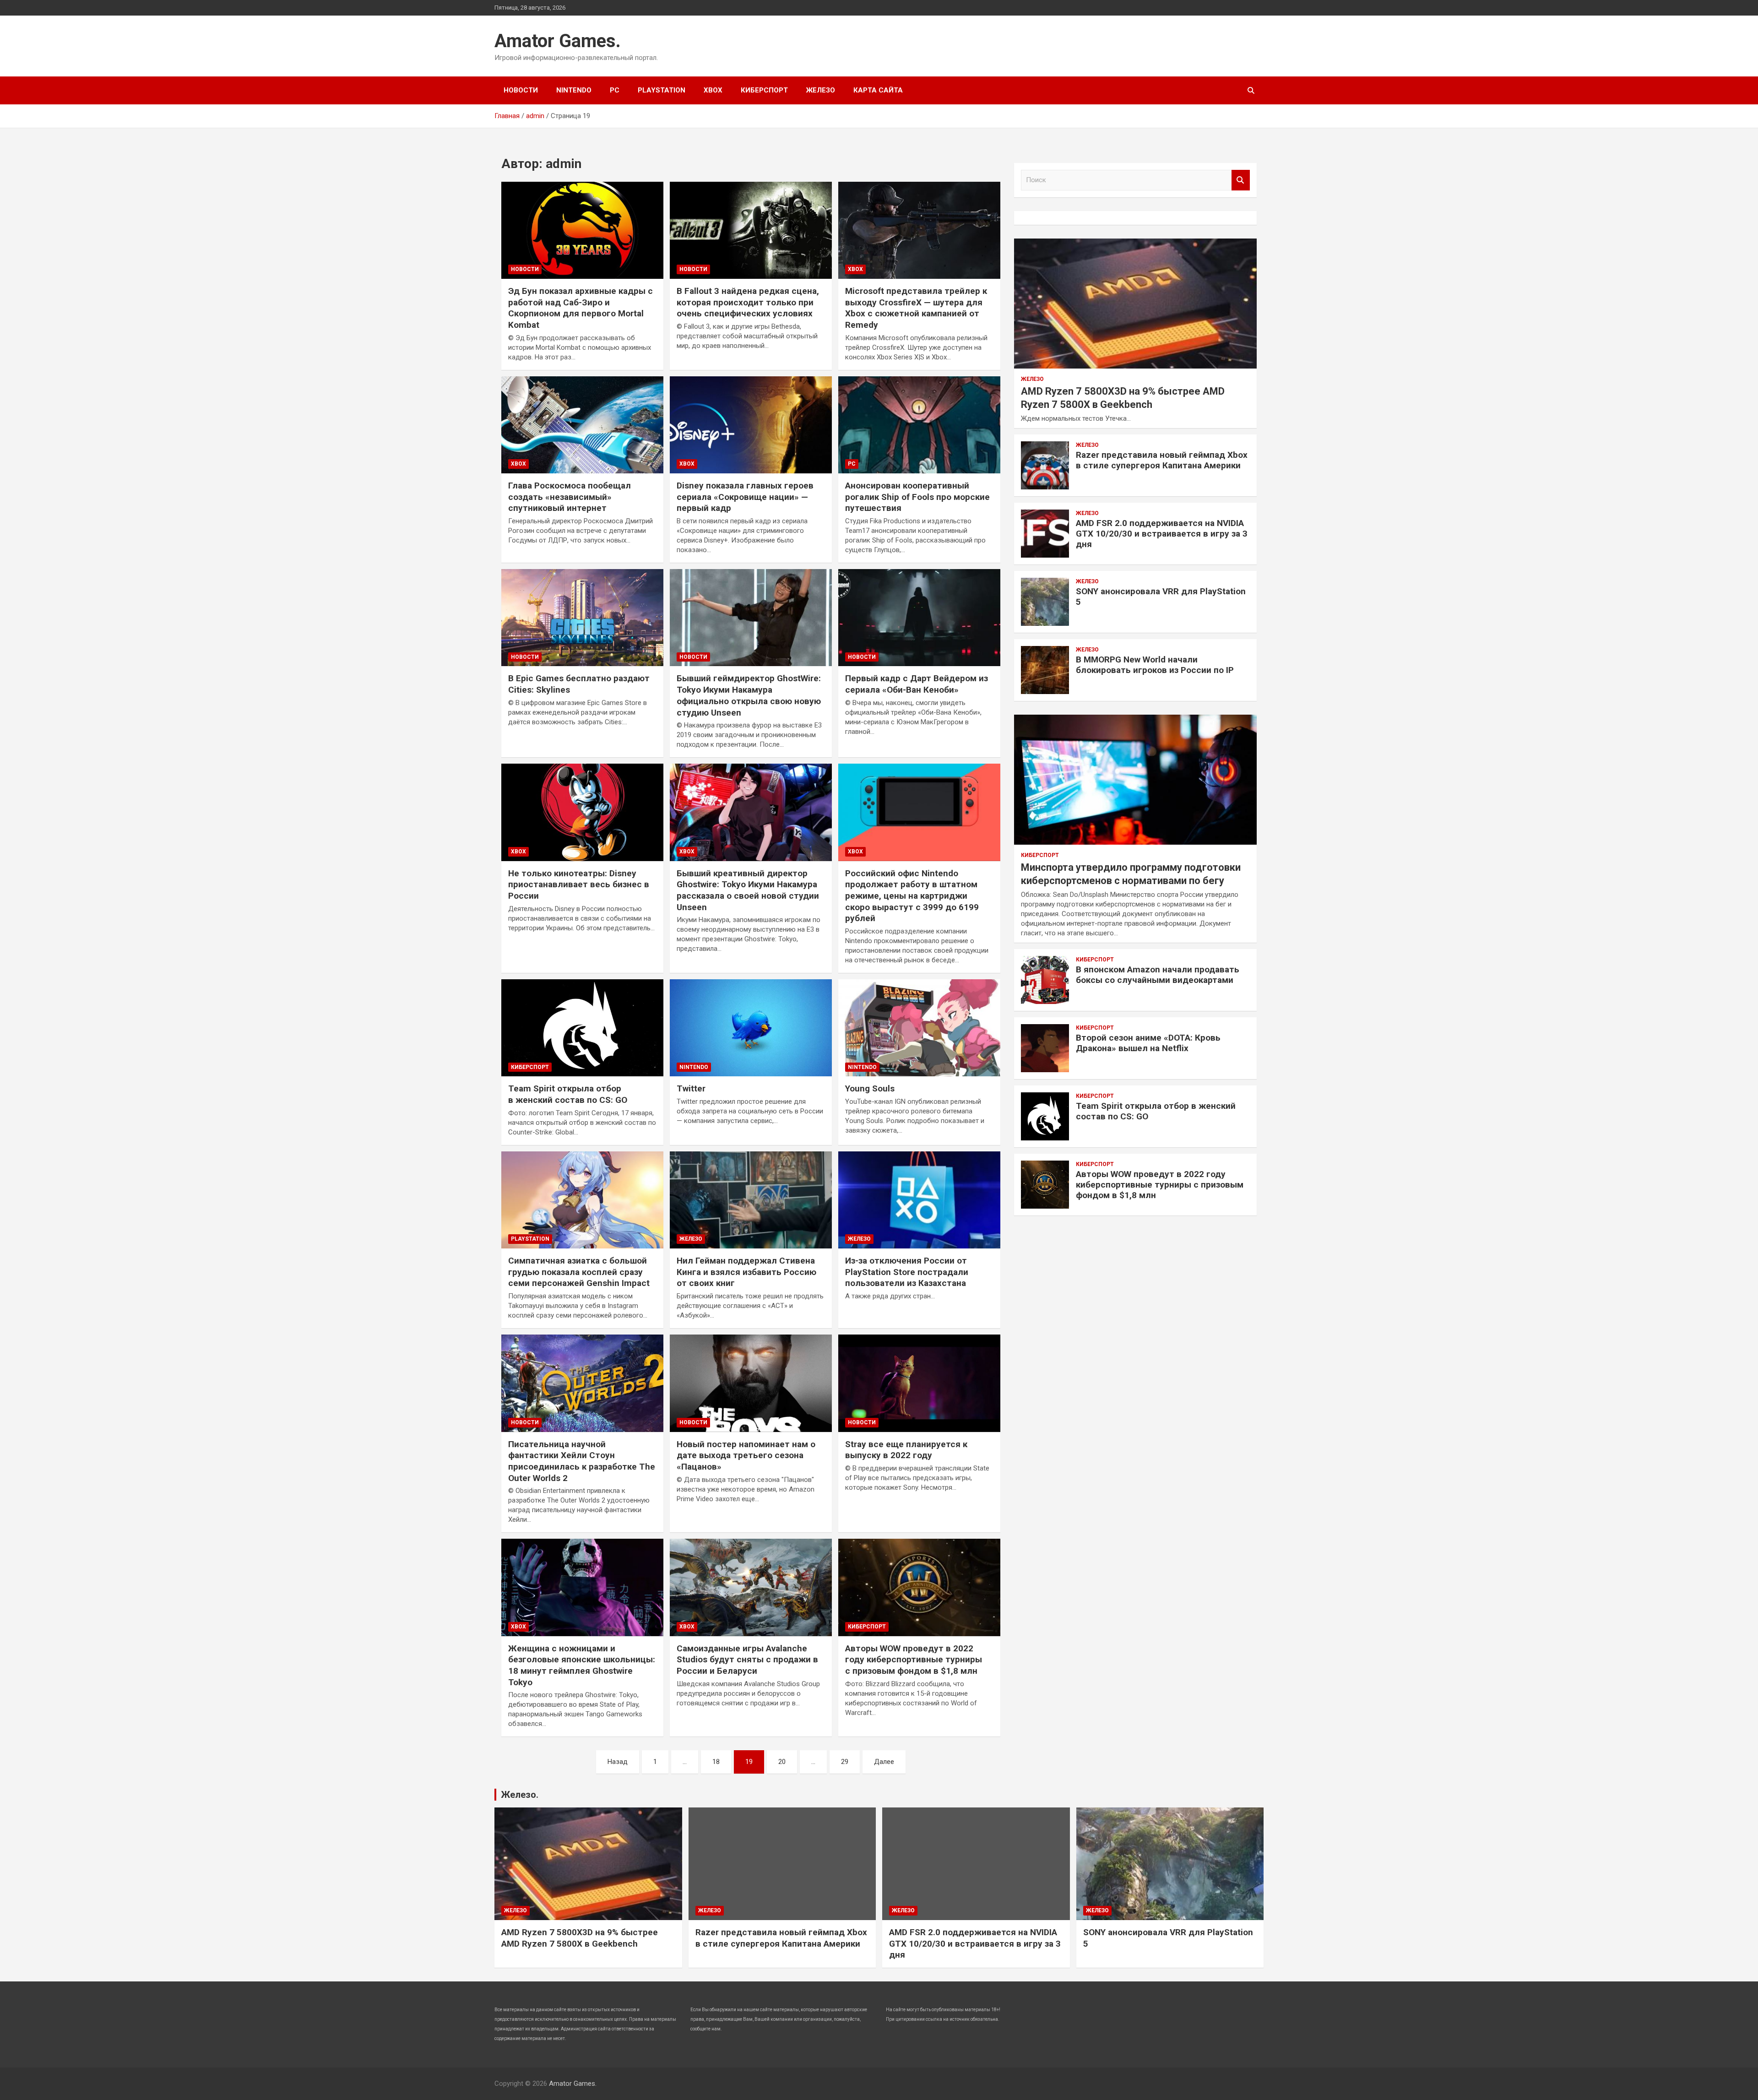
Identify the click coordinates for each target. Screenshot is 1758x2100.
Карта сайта (878, 90)
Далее (884, 1762)
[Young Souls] (919, 1028)
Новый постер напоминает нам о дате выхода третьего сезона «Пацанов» (746, 1455)
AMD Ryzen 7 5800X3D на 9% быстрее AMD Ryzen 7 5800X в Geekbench (580, 1938)
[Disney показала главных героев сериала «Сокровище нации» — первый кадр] (751, 425)
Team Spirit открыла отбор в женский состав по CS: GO (568, 1094)
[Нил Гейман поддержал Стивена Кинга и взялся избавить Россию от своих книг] (751, 1200)
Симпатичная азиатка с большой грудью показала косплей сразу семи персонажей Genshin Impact (579, 1272)
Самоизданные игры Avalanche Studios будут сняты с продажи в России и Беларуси (747, 1660)
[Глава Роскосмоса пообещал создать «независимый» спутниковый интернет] (582, 425)
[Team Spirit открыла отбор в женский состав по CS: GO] (582, 1028)
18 (716, 1762)
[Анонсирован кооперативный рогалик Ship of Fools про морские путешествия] (919, 425)
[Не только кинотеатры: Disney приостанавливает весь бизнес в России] (582, 813)
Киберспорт (764, 90)
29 (845, 1762)
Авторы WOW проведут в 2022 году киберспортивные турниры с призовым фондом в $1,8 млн (914, 1660)
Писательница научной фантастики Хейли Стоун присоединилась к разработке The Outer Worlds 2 (582, 1461)
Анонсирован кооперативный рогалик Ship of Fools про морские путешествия (917, 497)
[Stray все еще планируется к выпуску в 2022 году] (919, 1384)
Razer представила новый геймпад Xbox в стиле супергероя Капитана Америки (1162, 460)
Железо (821, 90)
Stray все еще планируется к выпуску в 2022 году (906, 1450)
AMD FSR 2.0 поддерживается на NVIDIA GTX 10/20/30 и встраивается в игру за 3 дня (1162, 534)
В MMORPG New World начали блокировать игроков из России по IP (1155, 665)
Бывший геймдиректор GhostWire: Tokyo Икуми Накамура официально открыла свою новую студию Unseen (749, 695)
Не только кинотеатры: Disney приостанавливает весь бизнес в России (579, 884)
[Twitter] (751, 1028)
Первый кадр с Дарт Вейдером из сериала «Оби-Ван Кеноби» (917, 684)
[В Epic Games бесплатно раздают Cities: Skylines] (582, 618)
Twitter (691, 1088)
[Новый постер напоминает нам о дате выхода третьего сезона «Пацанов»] (751, 1384)
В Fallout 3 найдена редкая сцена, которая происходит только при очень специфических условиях (748, 302)
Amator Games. (558, 41)
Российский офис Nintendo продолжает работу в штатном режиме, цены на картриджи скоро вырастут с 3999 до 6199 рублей (912, 896)
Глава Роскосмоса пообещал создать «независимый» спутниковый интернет (570, 497)
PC (615, 90)
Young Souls (870, 1088)
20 (782, 1762)
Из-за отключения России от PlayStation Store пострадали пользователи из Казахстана (907, 1272)
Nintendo (574, 90)
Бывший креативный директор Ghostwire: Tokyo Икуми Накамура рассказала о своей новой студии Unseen (748, 890)
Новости (521, 90)
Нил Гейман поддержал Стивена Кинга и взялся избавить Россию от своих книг (746, 1272)
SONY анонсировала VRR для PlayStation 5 (1161, 597)
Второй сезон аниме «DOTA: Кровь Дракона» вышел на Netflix (1148, 1043)
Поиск (1241, 180)
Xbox (713, 90)
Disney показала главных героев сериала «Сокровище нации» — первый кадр (745, 497)
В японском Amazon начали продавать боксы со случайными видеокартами (1158, 975)
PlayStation (662, 90)
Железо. (520, 1795)
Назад (618, 1762)
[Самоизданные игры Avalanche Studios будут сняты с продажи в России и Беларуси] (751, 1588)
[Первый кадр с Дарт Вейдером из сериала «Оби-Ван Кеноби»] (919, 618)
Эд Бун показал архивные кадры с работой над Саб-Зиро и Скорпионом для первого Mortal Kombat (581, 308)
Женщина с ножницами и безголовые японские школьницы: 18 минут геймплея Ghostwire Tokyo (582, 1665)
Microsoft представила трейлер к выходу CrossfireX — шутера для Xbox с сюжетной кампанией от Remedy (916, 308)
